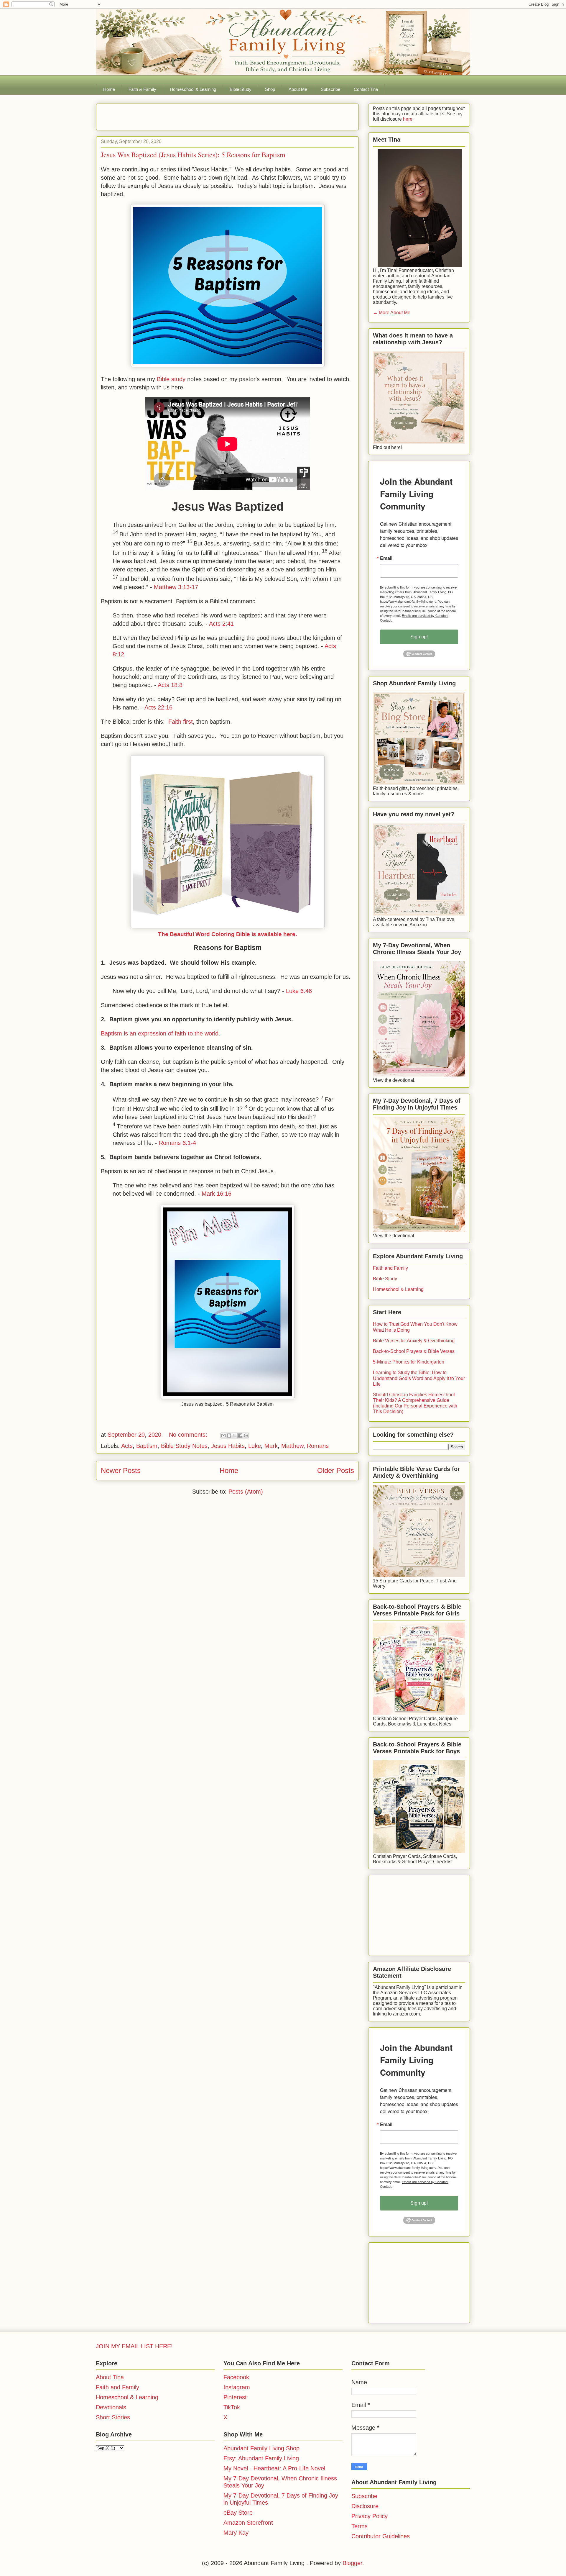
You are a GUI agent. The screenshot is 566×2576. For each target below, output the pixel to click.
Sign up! (419, 637)
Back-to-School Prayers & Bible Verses (414, 1351)
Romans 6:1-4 (177, 1143)
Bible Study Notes (184, 1446)
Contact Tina (366, 89)
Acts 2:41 (221, 624)
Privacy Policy (370, 2516)
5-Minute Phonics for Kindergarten (409, 1362)
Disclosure (365, 2506)
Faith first (181, 722)
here (407, 119)
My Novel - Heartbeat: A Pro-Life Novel (274, 2468)
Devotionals (111, 2407)
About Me (298, 89)
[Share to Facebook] (240, 1436)
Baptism (147, 1446)
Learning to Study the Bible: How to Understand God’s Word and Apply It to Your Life (419, 1378)
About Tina (110, 2377)
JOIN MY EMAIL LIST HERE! (134, 2346)
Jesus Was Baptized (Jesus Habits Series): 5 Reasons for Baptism (193, 155)
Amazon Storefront (248, 2523)
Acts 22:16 (158, 707)
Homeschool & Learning (193, 89)
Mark (271, 1446)
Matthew (292, 1446)
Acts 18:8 (170, 685)
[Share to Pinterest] (246, 1436)
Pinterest (235, 2397)
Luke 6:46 (299, 991)
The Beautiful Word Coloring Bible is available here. (227, 934)
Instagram (237, 2387)
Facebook (236, 2377)
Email (386, 558)
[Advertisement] (170, 115)
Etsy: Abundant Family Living (261, 2458)
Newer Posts (121, 1470)
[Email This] (223, 1436)
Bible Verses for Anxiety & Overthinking (414, 1341)
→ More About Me (392, 313)
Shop (270, 89)
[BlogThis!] (229, 1436)
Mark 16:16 (217, 1194)
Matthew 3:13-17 (176, 587)
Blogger (352, 2563)
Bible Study (241, 89)
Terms (359, 2526)
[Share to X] (235, 1436)
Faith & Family (142, 89)
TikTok (232, 2407)
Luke (255, 1446)
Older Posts (336, 1470)
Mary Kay (236, 2533)
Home (109, 89)
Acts (127, 1446)
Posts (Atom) (246, 1492)
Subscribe (330, 89)
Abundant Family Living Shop (261, 2448)
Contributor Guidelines (381, 2536)
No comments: (189, 1435)
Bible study (171, 379)
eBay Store (238, 2513)
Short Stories (113, 2417)
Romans (318, 1446)
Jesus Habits (228, 1446)
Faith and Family (390, 1268)
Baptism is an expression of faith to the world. (161, 1033)
